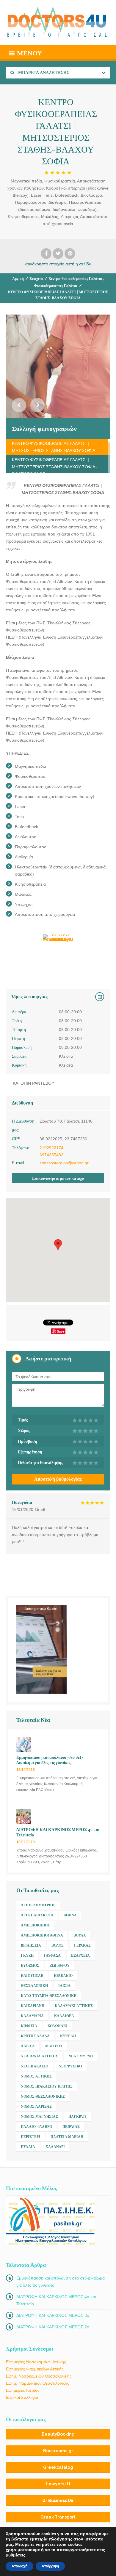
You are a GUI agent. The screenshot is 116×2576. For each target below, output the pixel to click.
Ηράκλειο (63, 1976)
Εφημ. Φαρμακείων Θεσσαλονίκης (38, 2383)
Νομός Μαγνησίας (39, 2117)
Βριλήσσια (31, 1945)
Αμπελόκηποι (35, 1925)
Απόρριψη (50, 2566)
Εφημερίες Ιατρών (23, 2390)
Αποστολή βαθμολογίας (58, 1479)
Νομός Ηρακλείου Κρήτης (47, 2086)
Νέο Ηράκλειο (35, 2066)
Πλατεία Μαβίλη (67, 2137)
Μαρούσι (54, 2046)
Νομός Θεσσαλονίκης (43, 2096)
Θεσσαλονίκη (34, 1986)
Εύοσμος (30, 1966)
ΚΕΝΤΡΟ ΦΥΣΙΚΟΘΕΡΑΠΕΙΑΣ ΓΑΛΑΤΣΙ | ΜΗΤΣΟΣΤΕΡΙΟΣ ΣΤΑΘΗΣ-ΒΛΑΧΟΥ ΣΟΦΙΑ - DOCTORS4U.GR (55, 467)
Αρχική (18, 279)
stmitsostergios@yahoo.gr (64, 1163)
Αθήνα (70, 1915)
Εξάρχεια (80, 1955)
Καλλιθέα (64, 2016)
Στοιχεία (36, 279)
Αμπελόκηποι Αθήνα (42, 1935)
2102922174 (51, 1148)
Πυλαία (28, 2147)
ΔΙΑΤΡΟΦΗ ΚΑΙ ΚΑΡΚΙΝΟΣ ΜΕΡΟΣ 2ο (53, 2327)
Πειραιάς (71, 2127)
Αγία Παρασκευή (37, 1915)
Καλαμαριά (32, 2016)
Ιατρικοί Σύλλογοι (22, 2397)
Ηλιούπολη (32, 1976)
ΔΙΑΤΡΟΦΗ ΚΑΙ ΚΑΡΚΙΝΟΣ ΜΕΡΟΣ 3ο (53, 2315)
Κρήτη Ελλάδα (35, 2036)
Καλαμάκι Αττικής (74, 2006)
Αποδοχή (19, 2566)
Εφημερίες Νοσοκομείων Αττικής (36, 2362)
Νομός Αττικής (36, 2076)
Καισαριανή (33, 2006)
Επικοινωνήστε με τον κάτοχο (58, 1178)
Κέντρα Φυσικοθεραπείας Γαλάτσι (75, 279)
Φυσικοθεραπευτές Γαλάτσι (56, 286)
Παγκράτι (77, 2117)
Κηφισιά (29, 2026)
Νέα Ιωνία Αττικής (39, 2056)
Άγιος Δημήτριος (38, 1905)
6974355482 (51, 1155)
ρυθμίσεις (15, 2555)
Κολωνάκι (58, 2026)
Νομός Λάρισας (36, 2107)
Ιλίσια (64, 1986)
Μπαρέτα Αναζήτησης (43, 73)
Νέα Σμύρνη (81, 2056)
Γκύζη (27, 1955)
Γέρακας (82, 1945)
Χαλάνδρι (55, 2147)
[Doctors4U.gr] (58, 23)
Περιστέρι (30, 2137)
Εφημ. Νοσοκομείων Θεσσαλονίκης (39, 2376)
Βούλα (80, 1935)
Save (61, 1331)
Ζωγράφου (60, 1966)
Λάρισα (28, 2046)
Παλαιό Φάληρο (36, 2127)
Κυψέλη (68, 2036)
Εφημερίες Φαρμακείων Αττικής (35, 2369)
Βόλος (58, 1945)
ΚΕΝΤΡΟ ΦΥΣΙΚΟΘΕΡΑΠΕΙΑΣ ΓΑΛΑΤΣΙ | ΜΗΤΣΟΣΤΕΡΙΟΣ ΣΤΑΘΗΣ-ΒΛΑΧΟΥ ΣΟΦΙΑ (54, 447)
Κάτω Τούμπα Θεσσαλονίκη (49, 1996)
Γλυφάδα (52, 1955)
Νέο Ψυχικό (70, 2066)
